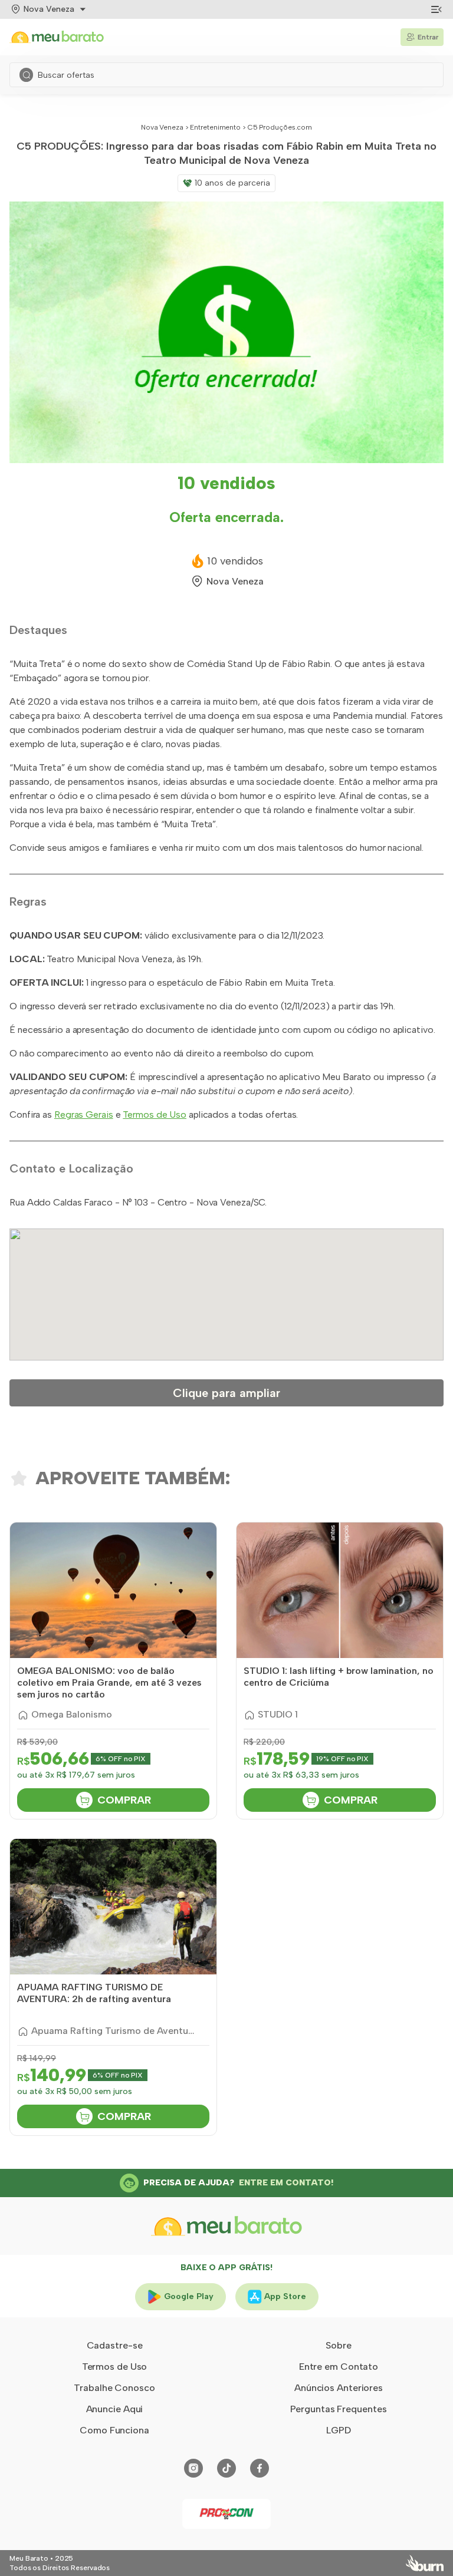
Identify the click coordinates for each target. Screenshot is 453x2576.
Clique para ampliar (226, 1393)
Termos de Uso (155, 1114)
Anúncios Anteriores (339, 2388)
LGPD (339, 2430)
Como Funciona (114, 2430)
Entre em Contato (339, 2367)
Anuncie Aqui (115, 2409)
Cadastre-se (115, 2345)
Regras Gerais (84, 1114)
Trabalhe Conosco (114, 2388)
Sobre (339, 2345)
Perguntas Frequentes (338, 2409)
